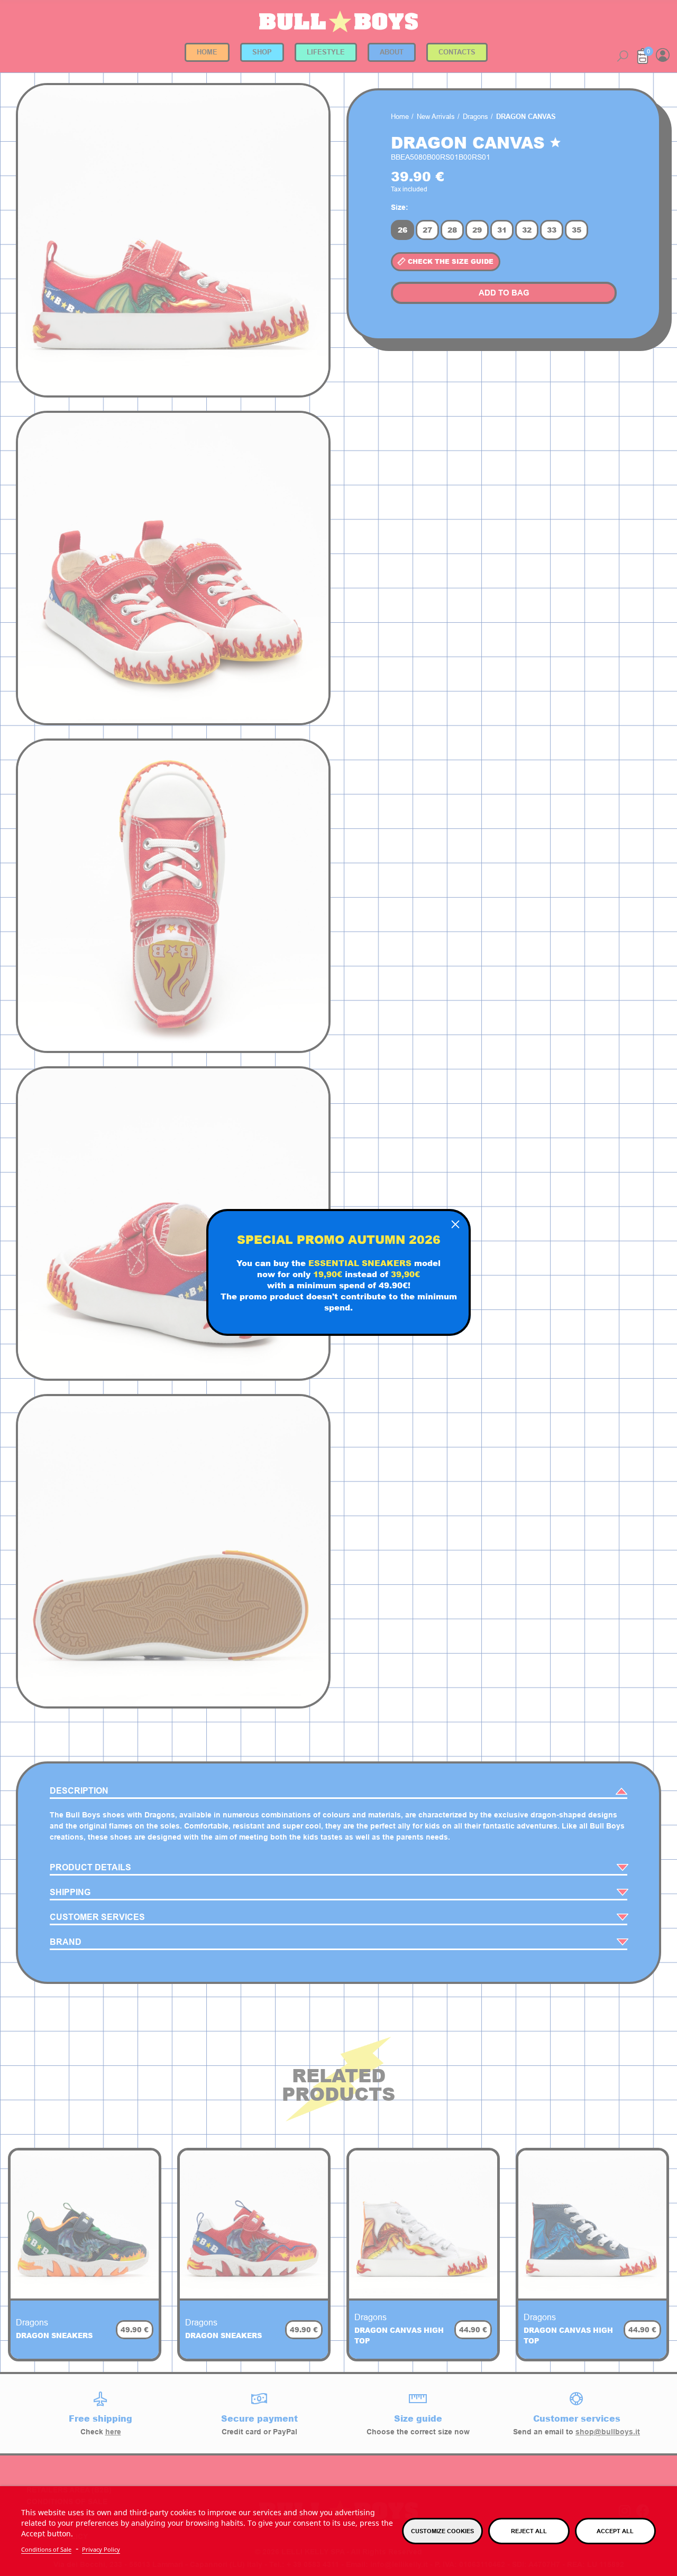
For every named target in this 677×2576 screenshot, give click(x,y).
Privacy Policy (101, 2549)
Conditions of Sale (46, 2549)
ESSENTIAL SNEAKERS (360, 1262)
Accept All (615, 2531)
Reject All (529, 2531)
